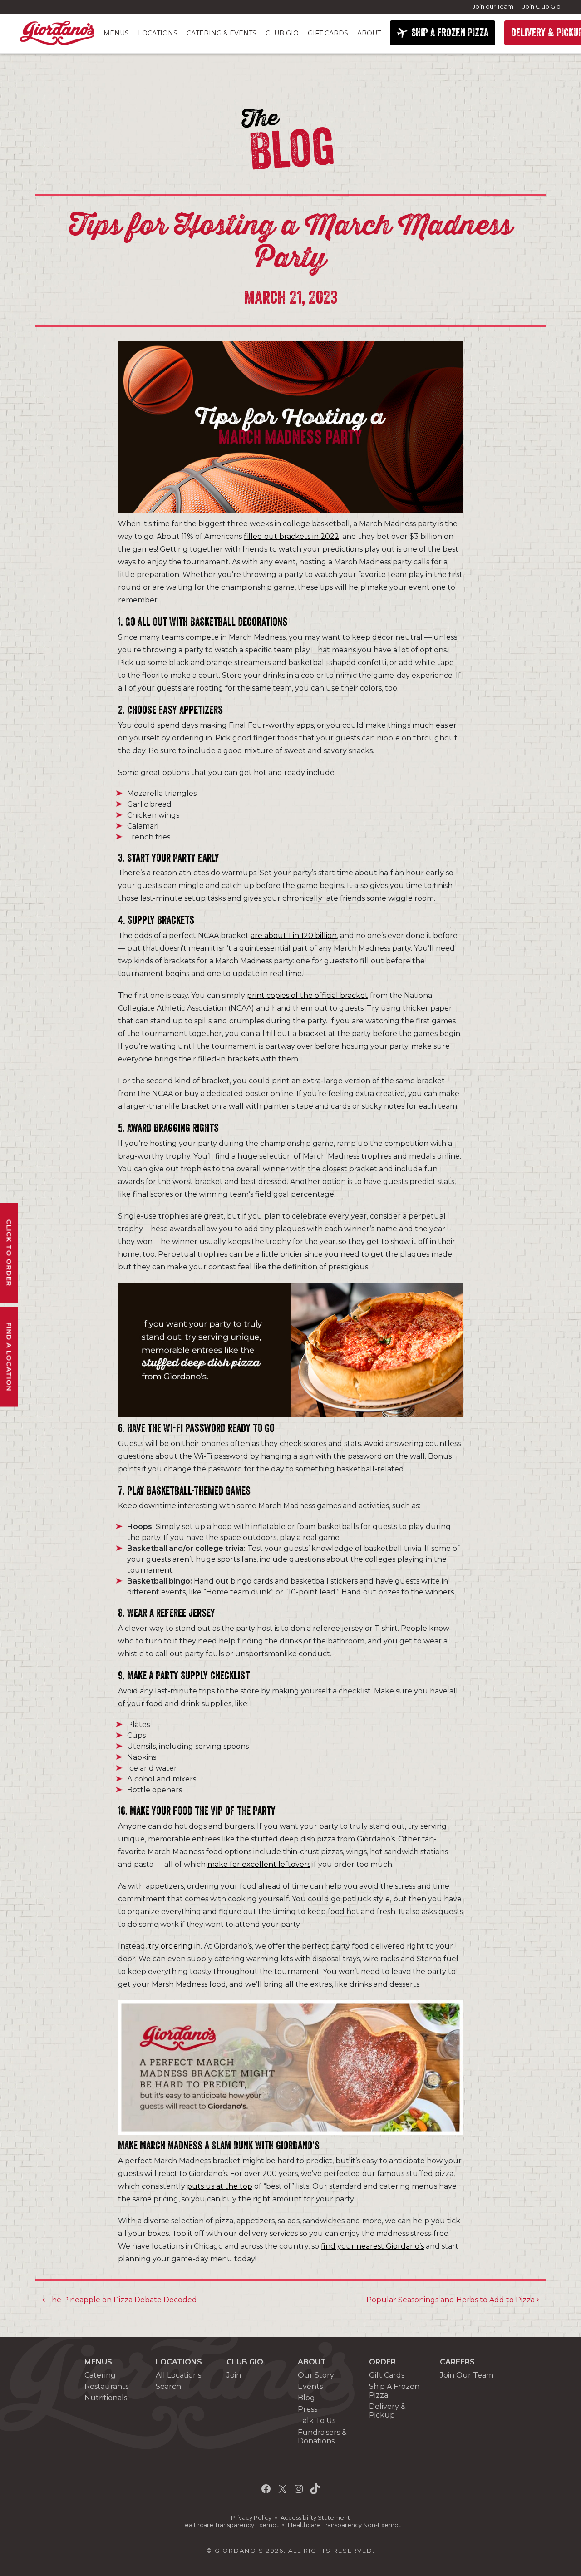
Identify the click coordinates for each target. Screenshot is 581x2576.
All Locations (178, 2375)
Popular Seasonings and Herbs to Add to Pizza (451, 2300)
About (369, 33)
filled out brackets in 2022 (291, 536)
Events (310, 2386)
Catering (100, 2375)
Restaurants (106, 2386)
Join (234, 2375)
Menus (116, 33)
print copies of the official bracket (308, 995)
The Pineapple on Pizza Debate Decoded (121, 2300)
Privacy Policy (251, 2518)
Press (308, 2409)
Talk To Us (317, 2421)
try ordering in (175, 1946)
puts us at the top (220, 2186)
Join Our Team (467, 2375)
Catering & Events (222, 33)
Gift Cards (328, 33)
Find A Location (9, 1357)
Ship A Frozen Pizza (394, 2391)
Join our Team (493, 6)
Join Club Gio (542, 6)
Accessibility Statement (315, 2518)
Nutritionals (106, 2398)
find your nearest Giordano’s (372, 2246)
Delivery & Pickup (387, 2411)
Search (168, 2386)
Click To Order (9, 1253)
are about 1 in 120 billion (294, 935)
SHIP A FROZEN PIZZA (450, 33)
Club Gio (282, 33)
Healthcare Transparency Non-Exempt (344, 2525)
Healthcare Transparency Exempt (229, 2525)
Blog (306, 2398)
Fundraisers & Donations (322, 2437)
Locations (158, 33)
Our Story (316, 2375)
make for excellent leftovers (259, 1864)
